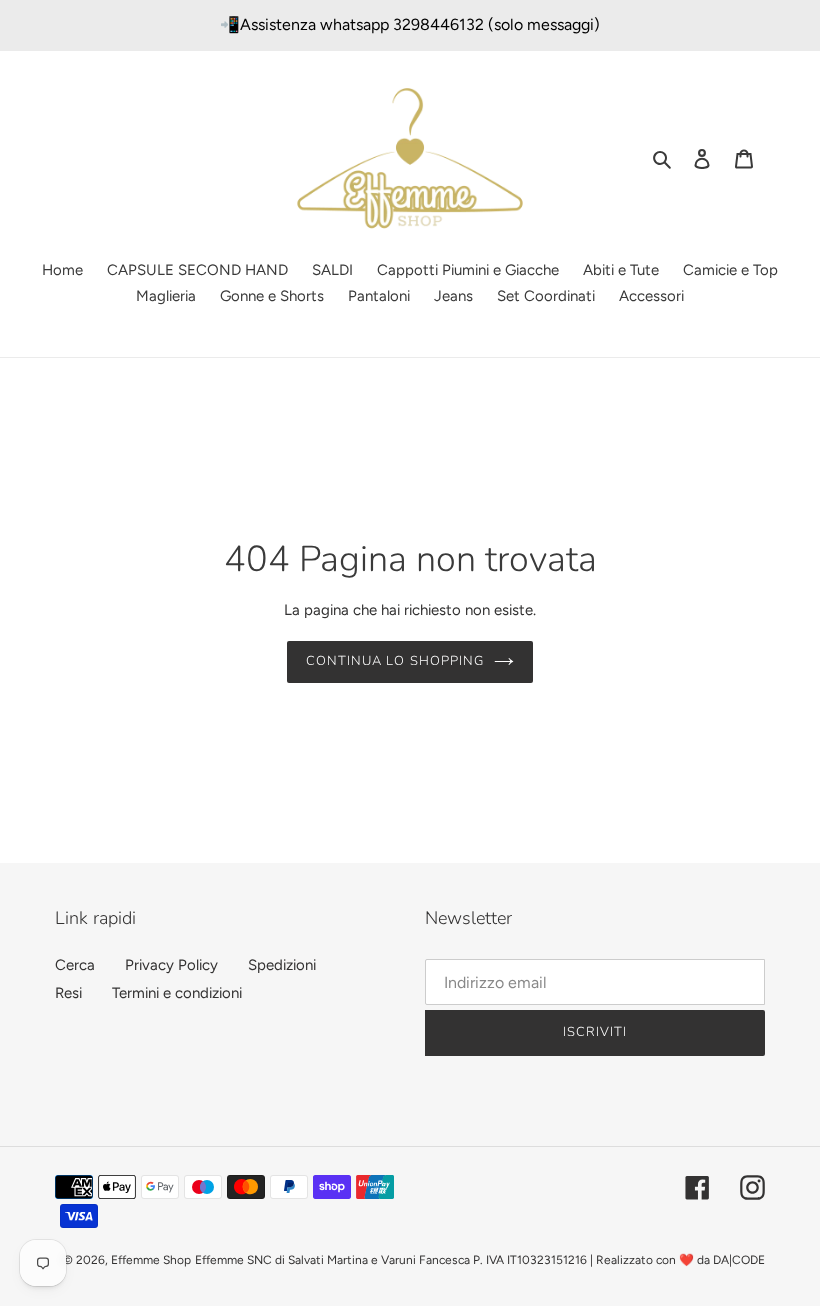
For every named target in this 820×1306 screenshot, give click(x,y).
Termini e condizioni (177, 993)
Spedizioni (282, 965)
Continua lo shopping (395, 661)
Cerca (75, 965)
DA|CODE (739, 1260)
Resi (68, 993)
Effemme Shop (151, 1260)
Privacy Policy (171, 965)
